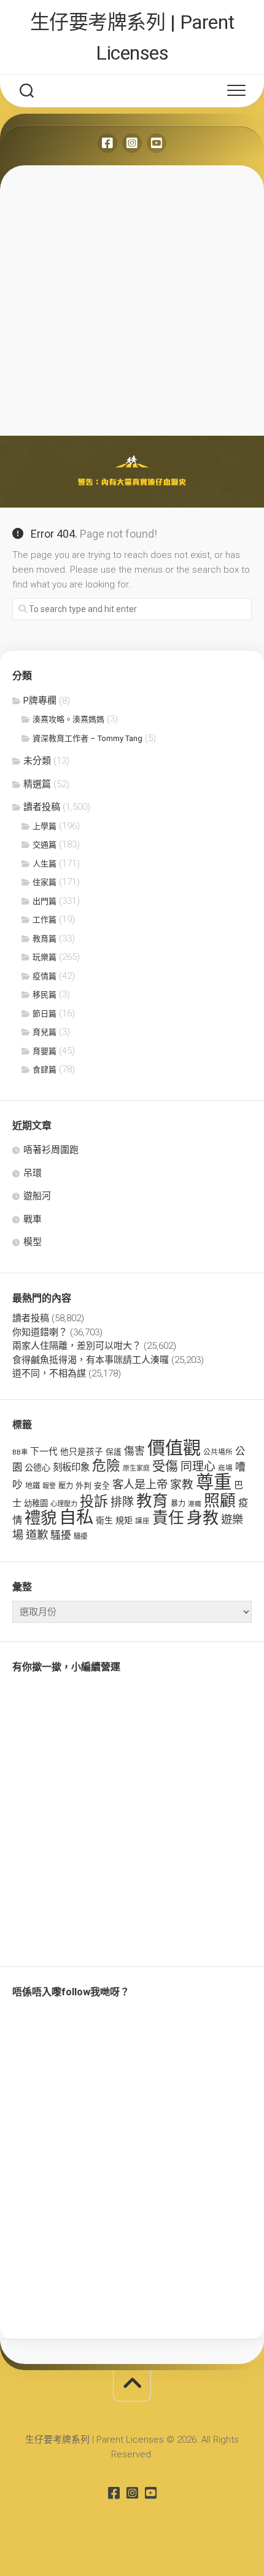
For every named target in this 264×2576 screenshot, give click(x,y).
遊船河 (37, 1196)
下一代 (44, 1451)
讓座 (142, 1521)
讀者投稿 (42, 807)
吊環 (33, 1173)
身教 (203, 1518)
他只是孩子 (82, 1451)
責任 (168, 1518)
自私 (76, 1518)
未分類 (37, 761)
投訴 (94, 1502)
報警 (49, 1486)
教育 (152, 1501)
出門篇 (45, 901)
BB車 (20, 1452)
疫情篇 (45, 976)
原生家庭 (136, 1468)
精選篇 (37, 784)
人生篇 (45, 864)
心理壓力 (64, 1504)
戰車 (33, 1219)
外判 (83, 1486)
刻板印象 (71, 1467)
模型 (33, 1242)
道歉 (37, 1535)
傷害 (134, 1451)
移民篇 (45, 995)
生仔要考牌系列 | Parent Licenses (132, 37)
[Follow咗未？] (132, 143)
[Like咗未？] (107, 143)
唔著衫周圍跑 (51, 1150)
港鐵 (195, 1504)
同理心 (198, 1467)
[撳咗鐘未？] (157, 143)
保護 (114, 1452)
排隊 (122, 1502)
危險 (106, 1466)
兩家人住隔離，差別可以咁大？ (77, 1346)
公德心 (37, 1467)
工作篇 (45, 920)
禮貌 (41, 1518)
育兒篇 (45, 1032)
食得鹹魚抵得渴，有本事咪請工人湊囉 (91, 1360)
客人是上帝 (140, 1484)
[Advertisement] (132, 297)
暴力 (178, 1504)
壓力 (66, 1486)
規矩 (124, 1520)
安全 (102, 1486)
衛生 (104, 1520)
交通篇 (45, 845)
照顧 (220, 1501)
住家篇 (45, 882)
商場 (225, 1468)
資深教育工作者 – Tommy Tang (87, 738)
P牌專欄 (40, 701)
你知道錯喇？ (40, 1332)
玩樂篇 (45, 957)
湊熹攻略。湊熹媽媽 (68, 719)
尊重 (214, 1482)
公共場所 (218, 1452)
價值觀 (174, 1448)
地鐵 (33, 1486)
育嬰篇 (45, 1051)
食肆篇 (45, 1070)
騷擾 (61, 1535)
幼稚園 (36, 1503)
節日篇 (45, 1014)
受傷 (165, 1466)
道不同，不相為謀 (49, 1373)
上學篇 (45, 826)
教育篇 (45, 939)
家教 (182, 1485)
